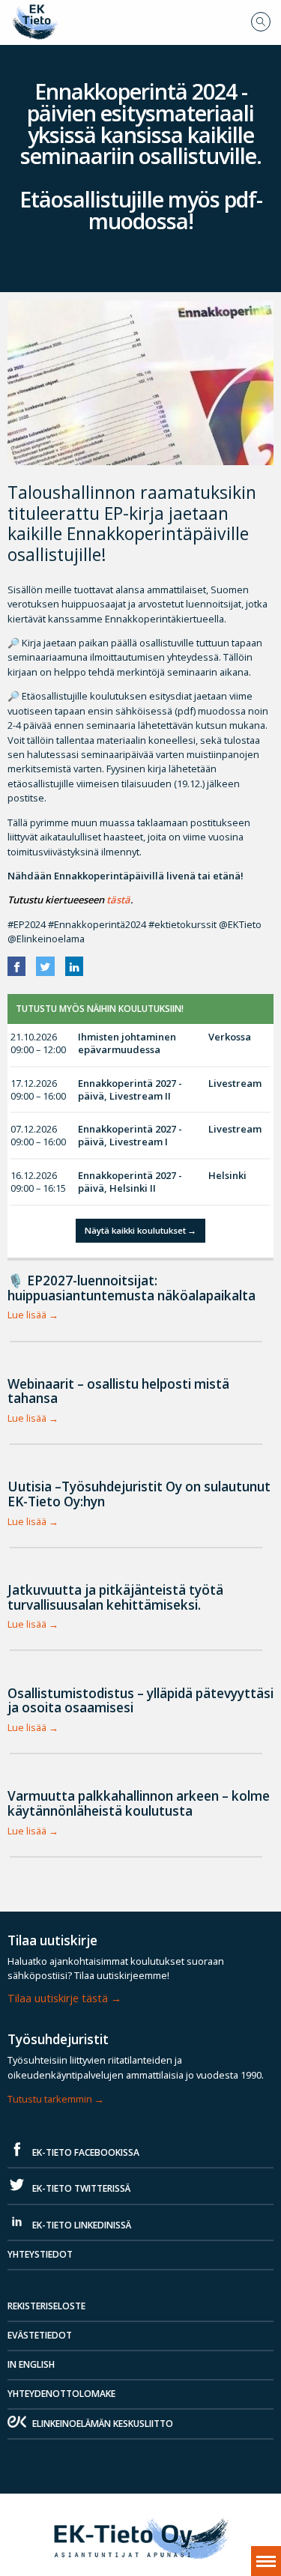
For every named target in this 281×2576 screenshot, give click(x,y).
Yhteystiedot (40, 2254)
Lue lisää (27, 1315)
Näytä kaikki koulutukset (135, 1230)
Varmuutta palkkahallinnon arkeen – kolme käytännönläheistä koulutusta (139, 1803)
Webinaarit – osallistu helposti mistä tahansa (118, 1391)
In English (31, 2364)
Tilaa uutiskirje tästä (58, 1998)
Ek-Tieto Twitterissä (80, 2188)
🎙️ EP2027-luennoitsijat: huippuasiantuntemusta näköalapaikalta (132, 1288)
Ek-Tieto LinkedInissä (81, 2225)
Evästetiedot (40, 2335)
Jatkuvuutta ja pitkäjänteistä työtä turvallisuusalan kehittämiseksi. (115, 1597)
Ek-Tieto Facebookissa (85, 2152)
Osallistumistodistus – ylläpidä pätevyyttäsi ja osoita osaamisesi (140, 1701)
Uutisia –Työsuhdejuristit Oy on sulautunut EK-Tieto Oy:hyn (139, 1494)
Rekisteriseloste (46, 2306)
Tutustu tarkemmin (50, 2099)
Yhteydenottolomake (61, 2394)
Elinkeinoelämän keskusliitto (103, 2424)
